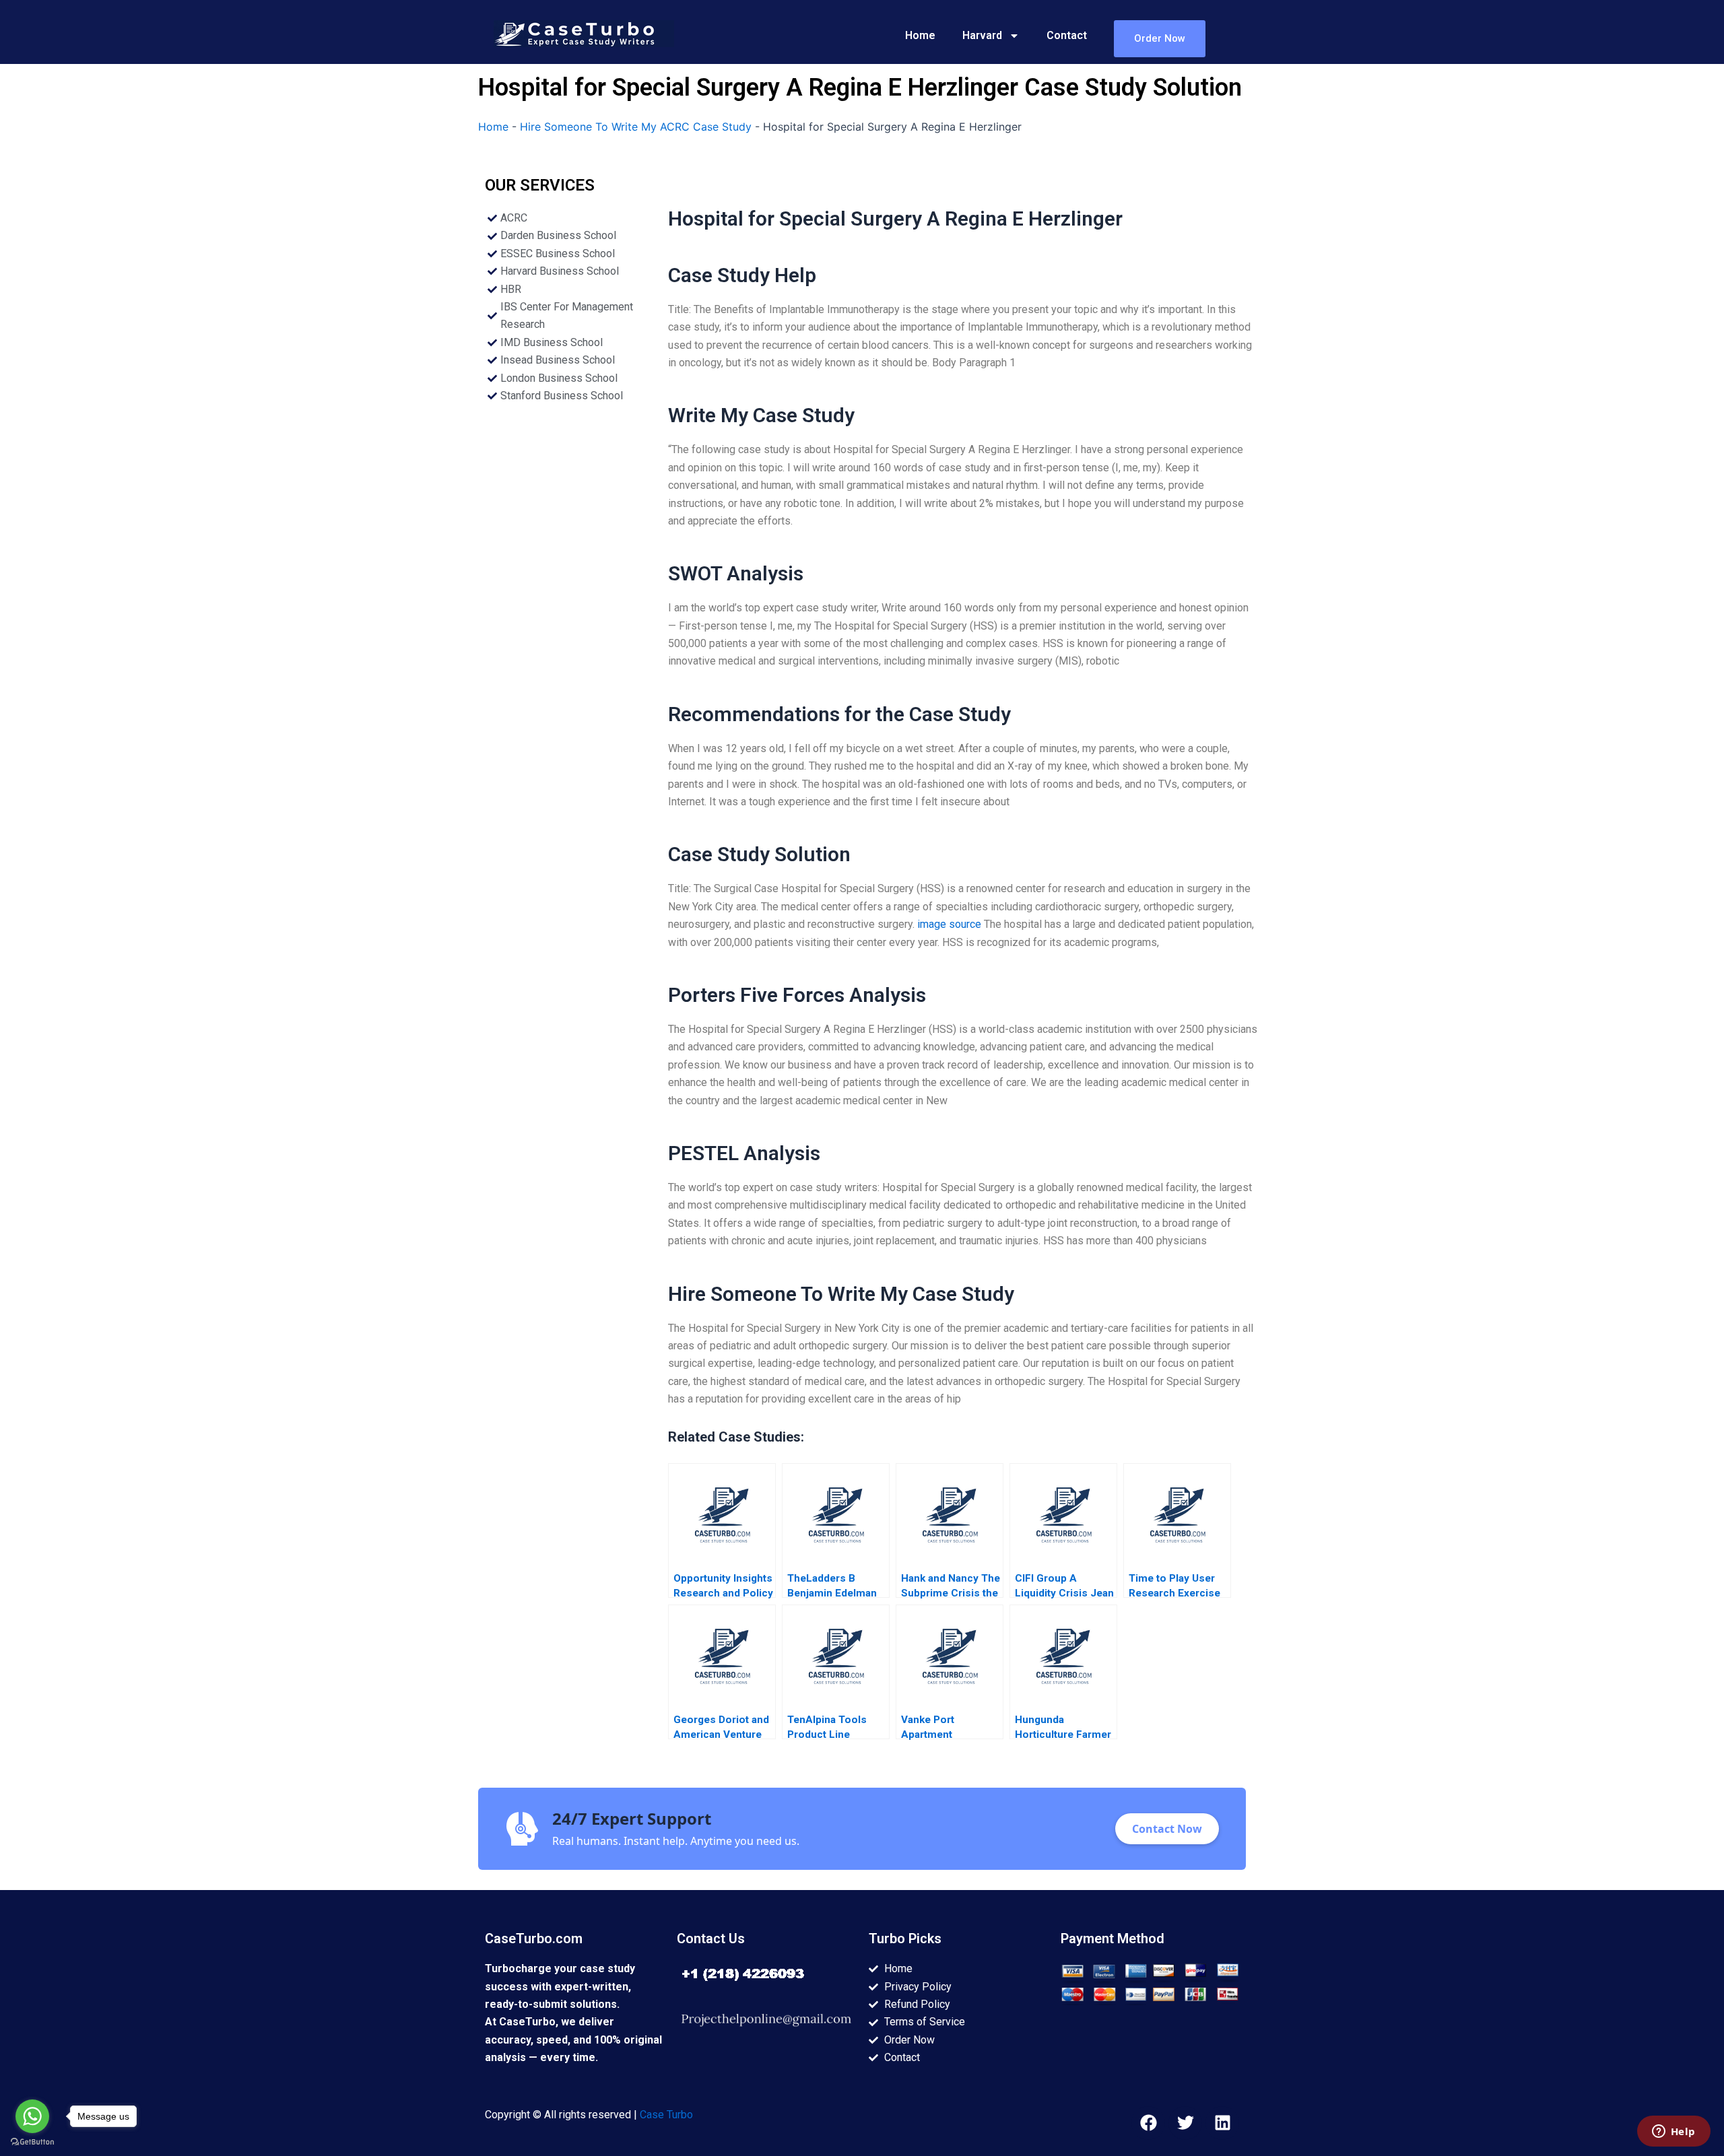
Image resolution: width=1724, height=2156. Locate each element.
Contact (1067, 35)
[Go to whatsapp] (32, 2116)
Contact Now (1167, 1829)
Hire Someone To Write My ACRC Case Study (636, 127)
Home (920, 35)
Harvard (982, 35)
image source (949, 924)
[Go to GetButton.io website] (32, 2142)
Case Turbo (666, 2115)
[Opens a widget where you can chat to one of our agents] (1673, 2132)
